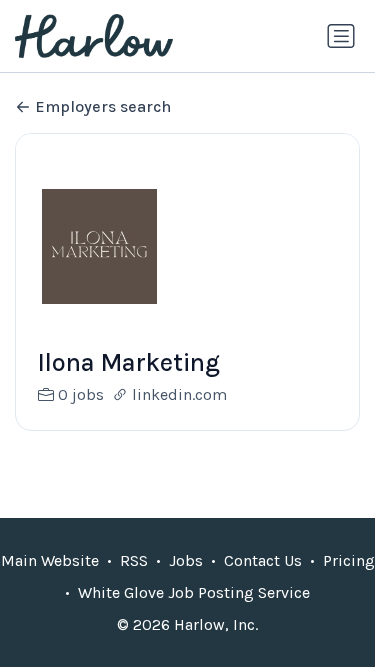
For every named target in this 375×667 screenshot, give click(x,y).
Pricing (349, 560)
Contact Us (263, 560)
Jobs (186, 560)
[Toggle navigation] (341, 36)
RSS (134, 560)
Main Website (50, 560)
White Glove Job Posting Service (194, 592)
